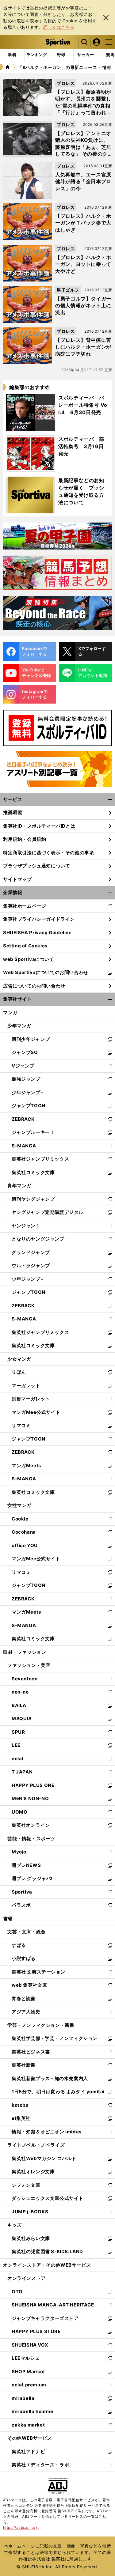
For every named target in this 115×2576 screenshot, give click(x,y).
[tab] (61, 55)
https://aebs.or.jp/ (21, 2527)
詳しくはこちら (59, 27)
